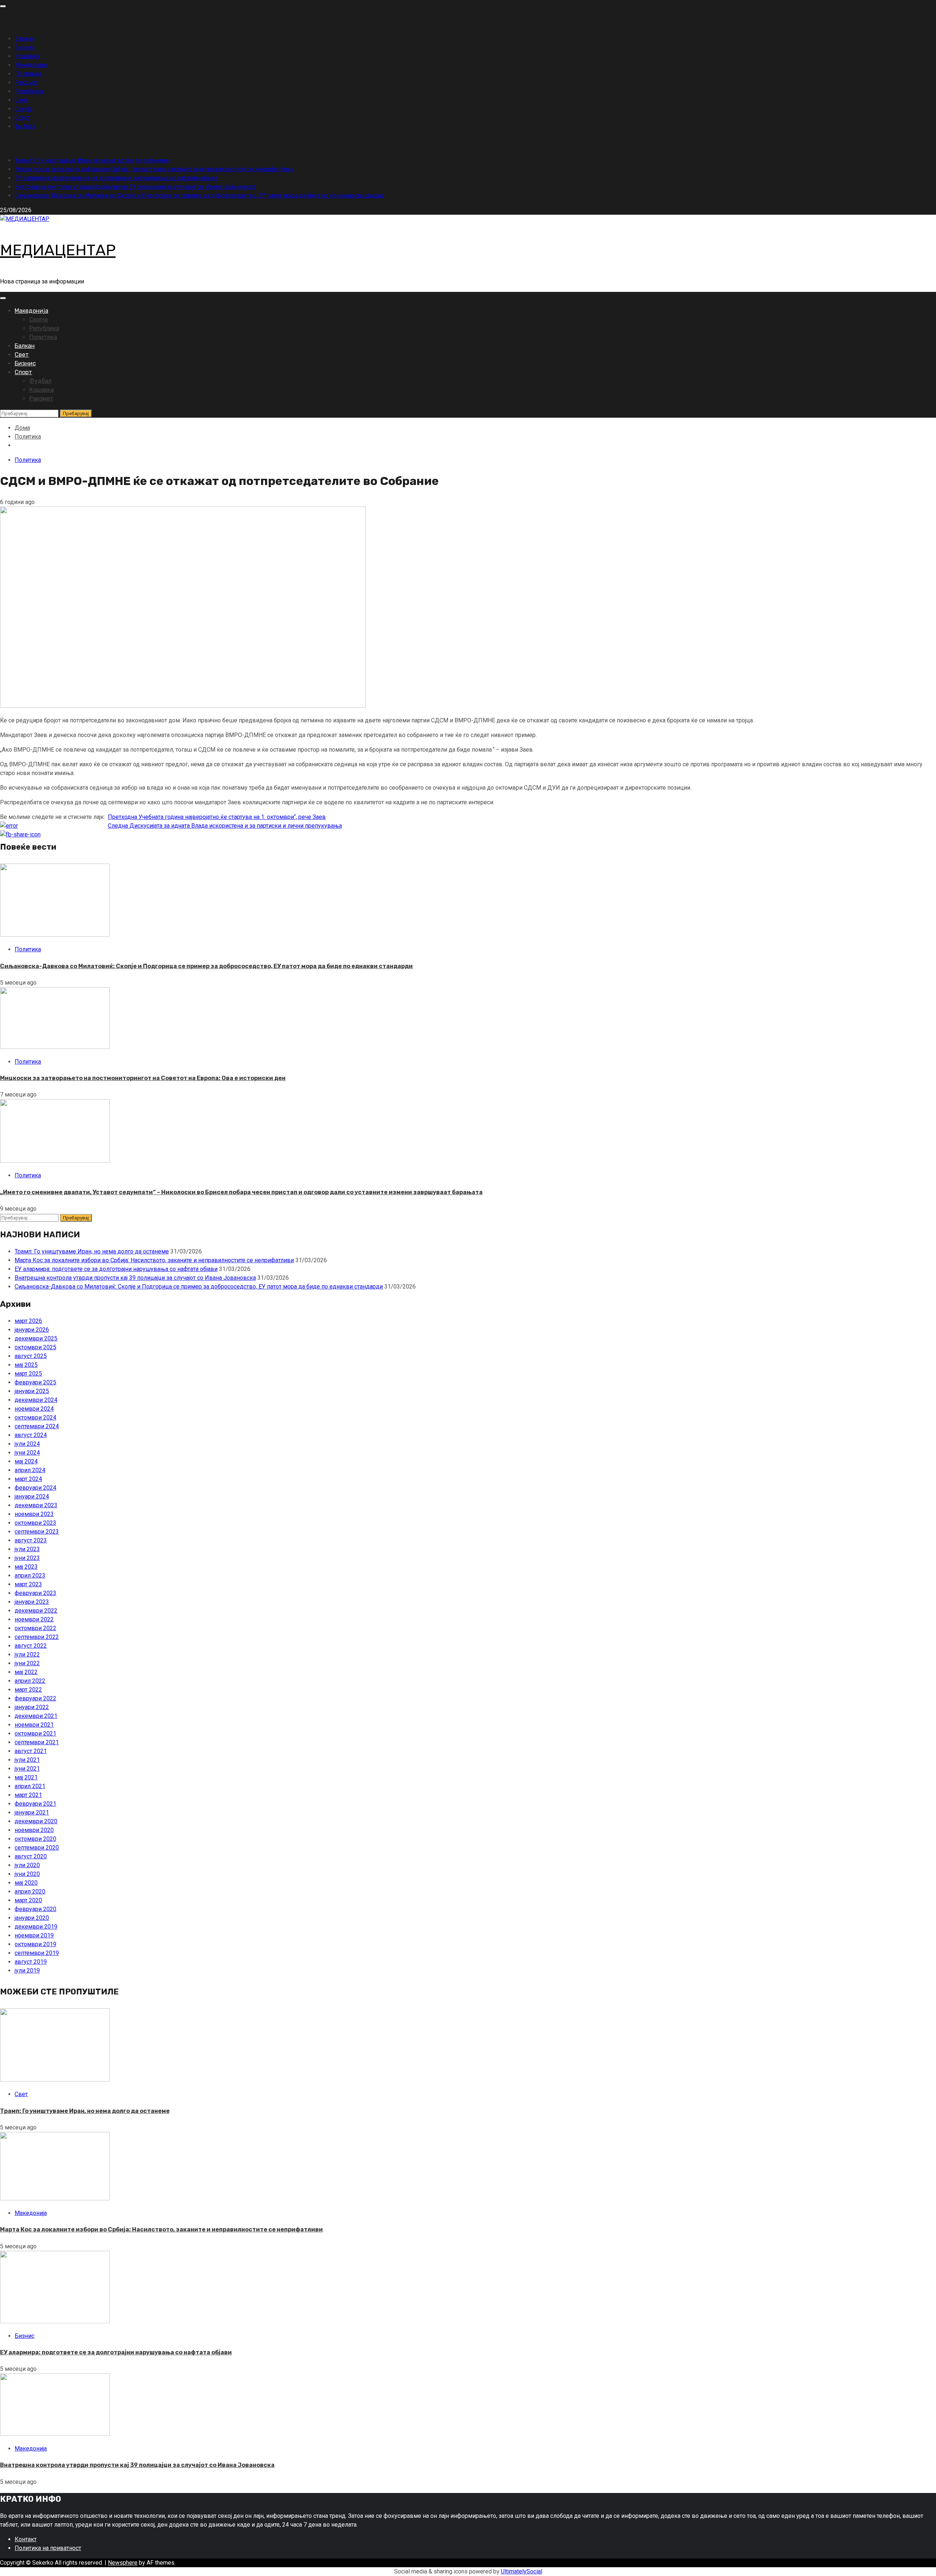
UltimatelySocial (522, 2571)
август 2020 (31, 1856)
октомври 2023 (35, 1523)
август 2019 (31, 1962)
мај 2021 (26, 1777)
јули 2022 (27, 1654)
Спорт (22, 118)
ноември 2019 (34, 1935)
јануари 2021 (32, 1812)
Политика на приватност (48, 2548)
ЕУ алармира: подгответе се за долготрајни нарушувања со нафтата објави (116, 178)
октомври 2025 (35, 1347)
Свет (21, 100)
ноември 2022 (34, 1619)
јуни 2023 (27, 1558)
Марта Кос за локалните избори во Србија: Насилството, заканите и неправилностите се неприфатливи (154, 169)
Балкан (24, 39)
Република (29, 91)
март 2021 (28, 1795)
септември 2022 (37, 1637)
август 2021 (31, 1751)
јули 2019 (27, 1970)
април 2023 (30, 1575)
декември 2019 (36, 1927)
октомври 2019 (35, 1944)
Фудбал (25, 126)
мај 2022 (26, 1672)
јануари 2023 (32, 1602)
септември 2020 (37, 1848)
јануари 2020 (32, 1918)
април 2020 (30, 1891)
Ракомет (27, 82)
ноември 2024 (34, 1409)
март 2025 (28, 1374)
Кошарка (27, 56)
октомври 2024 (35, 1417)
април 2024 (30, 1470)
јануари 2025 (32, 1391)
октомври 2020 (35, 1839)
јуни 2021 (27, 1769)
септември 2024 (37, 1426)
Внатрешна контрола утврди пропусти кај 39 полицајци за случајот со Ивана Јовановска (135, 187)
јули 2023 (27, 1549)
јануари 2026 (32, 1330)
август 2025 (31, 1356)
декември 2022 (36, 1611)
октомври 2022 (35, 1628)
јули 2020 (27, 1865)
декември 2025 (36, 1338)
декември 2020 (36, 1821)
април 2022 (30, 1681)
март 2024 (28, 1479)
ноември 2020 (34, 1830)
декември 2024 (36, 1400)
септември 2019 (37, 1953)
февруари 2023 (35, 1593)
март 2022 (28, 1690)
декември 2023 (36, 1505)
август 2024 (31, 1435)
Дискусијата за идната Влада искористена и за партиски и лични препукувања (225, 826)
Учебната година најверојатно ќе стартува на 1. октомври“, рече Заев (217, 817)
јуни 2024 (27, 1453)
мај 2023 (26, 1567)
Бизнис (24, 47)
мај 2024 (26, 1461)
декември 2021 (36, 1716)
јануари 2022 (32, 1707)
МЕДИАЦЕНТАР (58, 250)
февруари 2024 (35, 1488)
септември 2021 (37, 1742)
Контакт (26, 2539)
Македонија (31, 65)
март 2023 (28, 1584)
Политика (28, 74)
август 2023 (31, 1540)
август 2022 (31, 1646)
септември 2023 (37, 1532)
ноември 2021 (34, 1725)
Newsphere (123, 2563)
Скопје (24, 109)
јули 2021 (27, 1760)
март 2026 (28, 1321)
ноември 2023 (34, 1514)
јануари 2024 (32, 1496)
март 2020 (28, 1900)
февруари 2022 (35, 1698)
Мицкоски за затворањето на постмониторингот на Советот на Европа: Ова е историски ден (143, 1078)
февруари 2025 (35, 1382)
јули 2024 (27, 1444)
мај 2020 (26, 1883)
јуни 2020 (27, 1874)
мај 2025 (26, 1365)
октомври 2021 (35, 1733)
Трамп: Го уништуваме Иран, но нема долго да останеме (92, 160)
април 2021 (30, 1786)
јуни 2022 (27, 1663)
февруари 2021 (35, 1804)
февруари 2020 (35, 1909)
